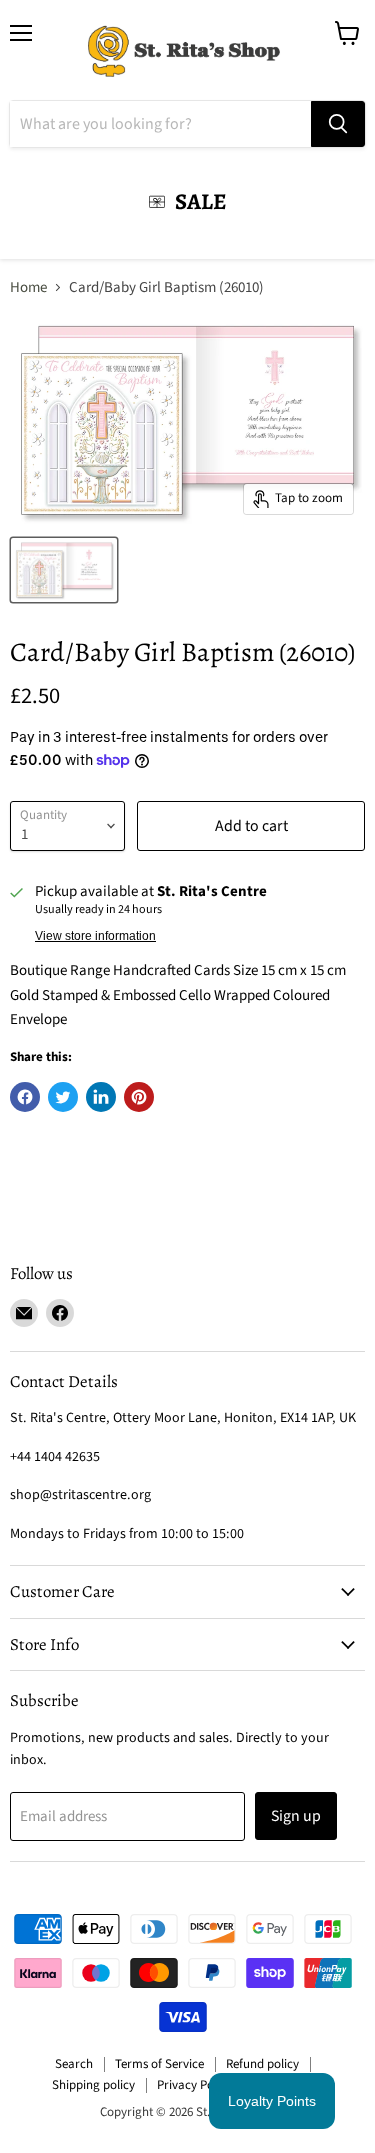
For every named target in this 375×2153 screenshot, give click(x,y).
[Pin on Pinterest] (139, 1097)
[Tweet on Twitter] (63, 1097)
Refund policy (262, 2064)
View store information (95, 936)
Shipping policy (93, 2085)
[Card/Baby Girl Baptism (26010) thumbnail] (64, 570)
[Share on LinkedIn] (101, 1097)
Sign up (296, 1816)
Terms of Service (159, 2064)
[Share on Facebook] (25, 1097)
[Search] (338, 124)
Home (28, 287)
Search (74, 2064)
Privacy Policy (194, 2085)
